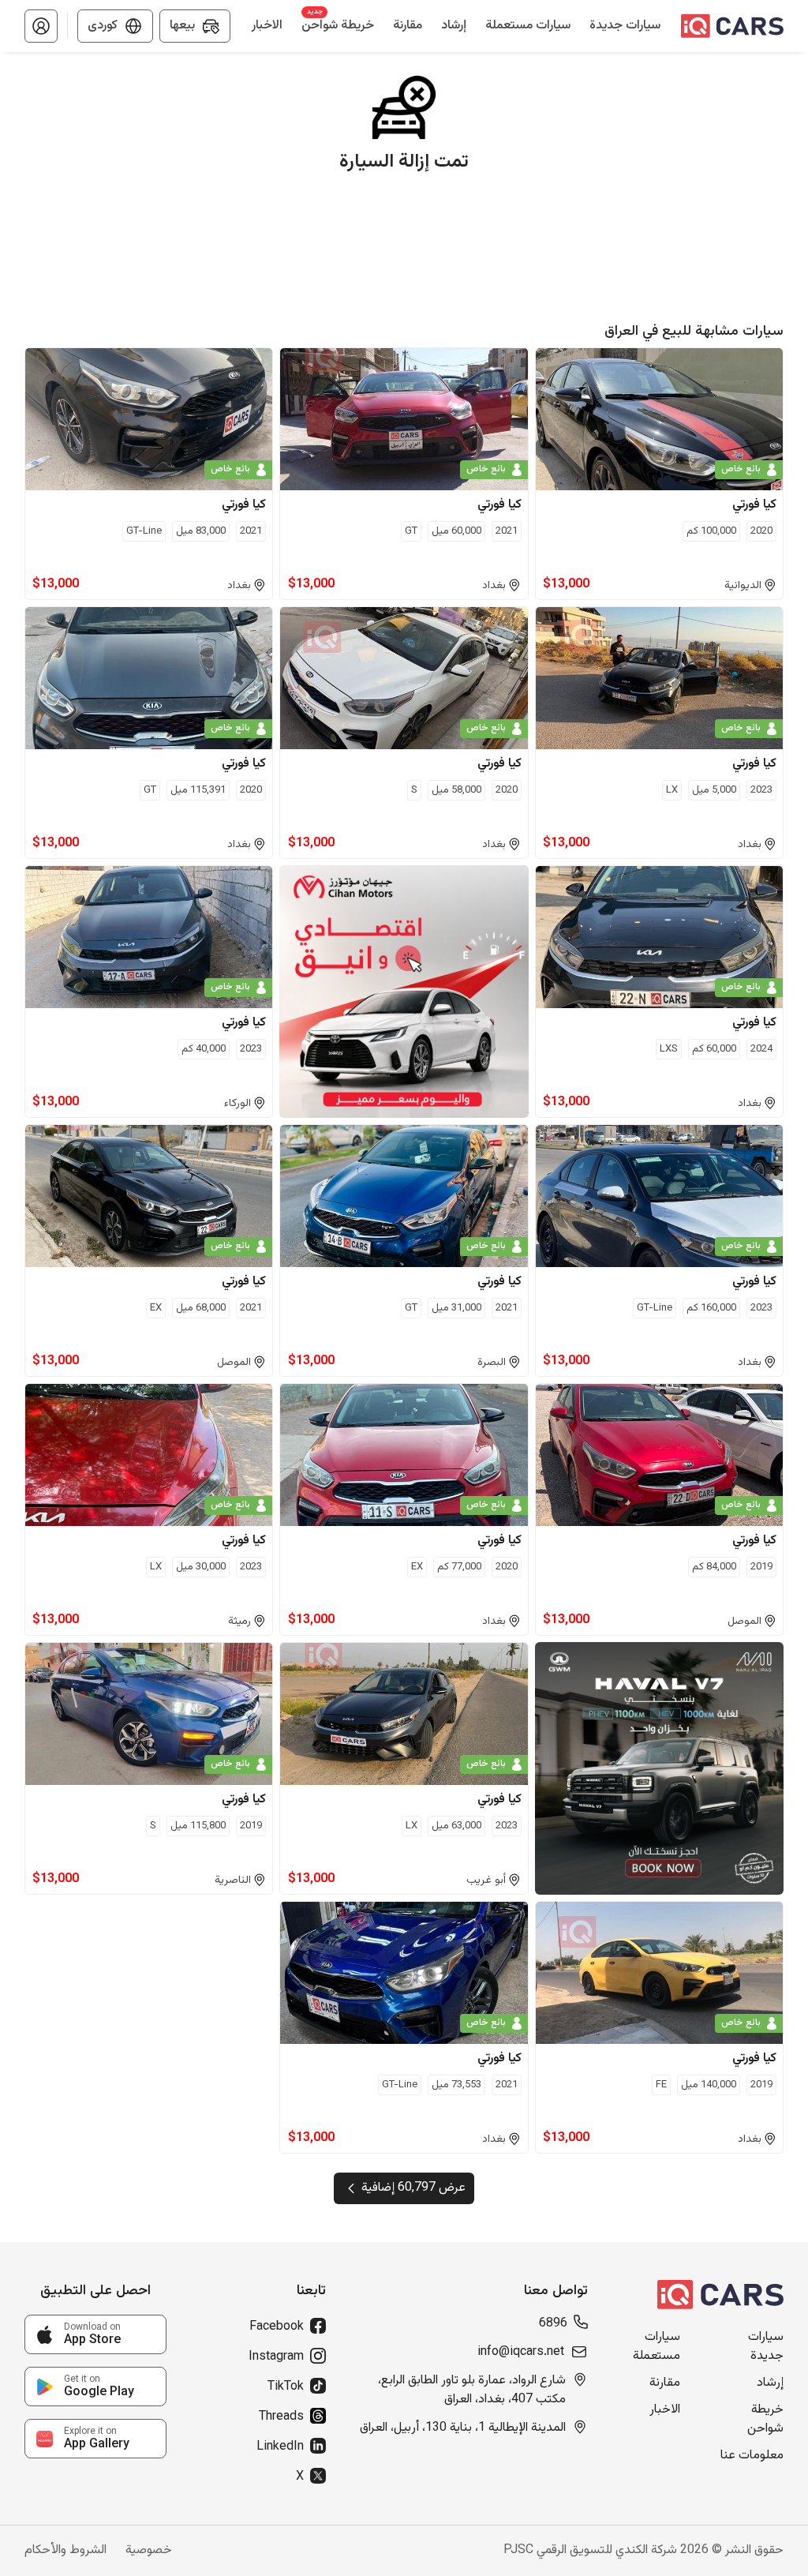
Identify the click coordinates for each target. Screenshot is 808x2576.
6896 (553, 2324)
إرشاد (770, 2383)
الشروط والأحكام (65, 2551)
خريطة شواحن (765, 2420)
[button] (41, 26)
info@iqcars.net (521, 2353)
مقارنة (665, 2383)
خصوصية (149, 2551)
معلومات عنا (752, 2456)
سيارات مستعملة (656, 2347)
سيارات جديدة (766, 2347)
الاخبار (665, 2410)
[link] (95, 2334)
